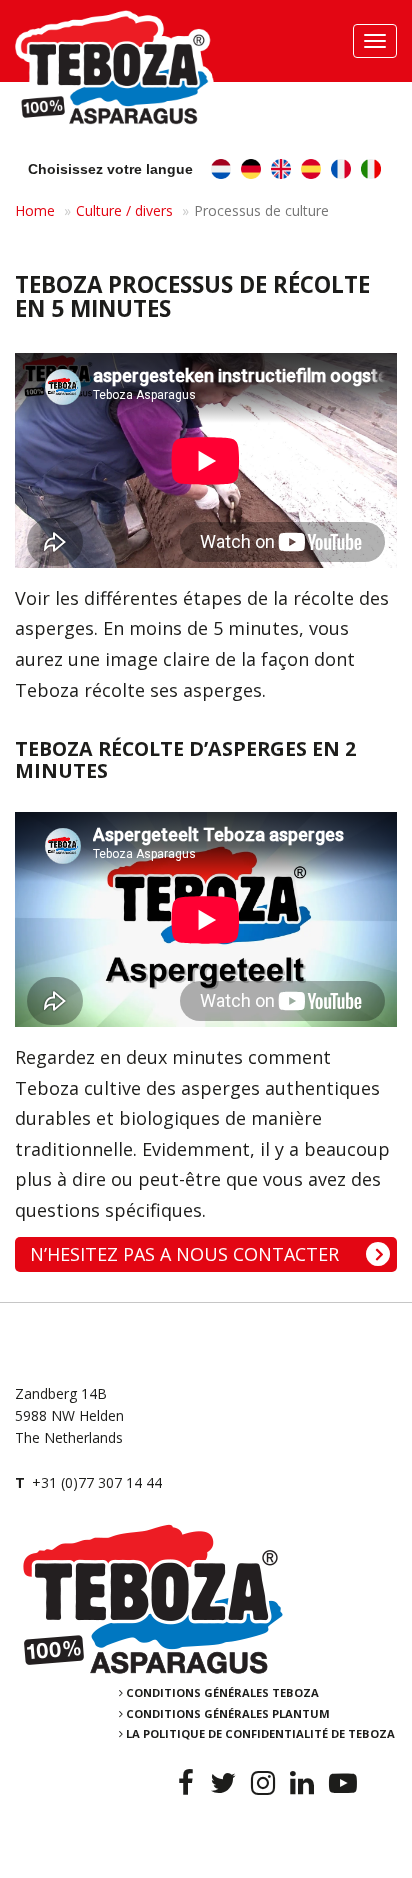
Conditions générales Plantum (228, 1713)
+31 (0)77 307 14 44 (97, 1482)
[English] (281, 172)
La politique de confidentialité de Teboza (260, 1733)
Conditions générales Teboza (222, 1692)
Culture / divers (124, 210)
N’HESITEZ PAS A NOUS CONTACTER (184, 1254)
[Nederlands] (221, 172)
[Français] (341, 172)
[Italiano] (371, 172)
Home (35, 210)
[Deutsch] (251, 172)
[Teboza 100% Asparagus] (206, 1599)
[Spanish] (311, 172)
